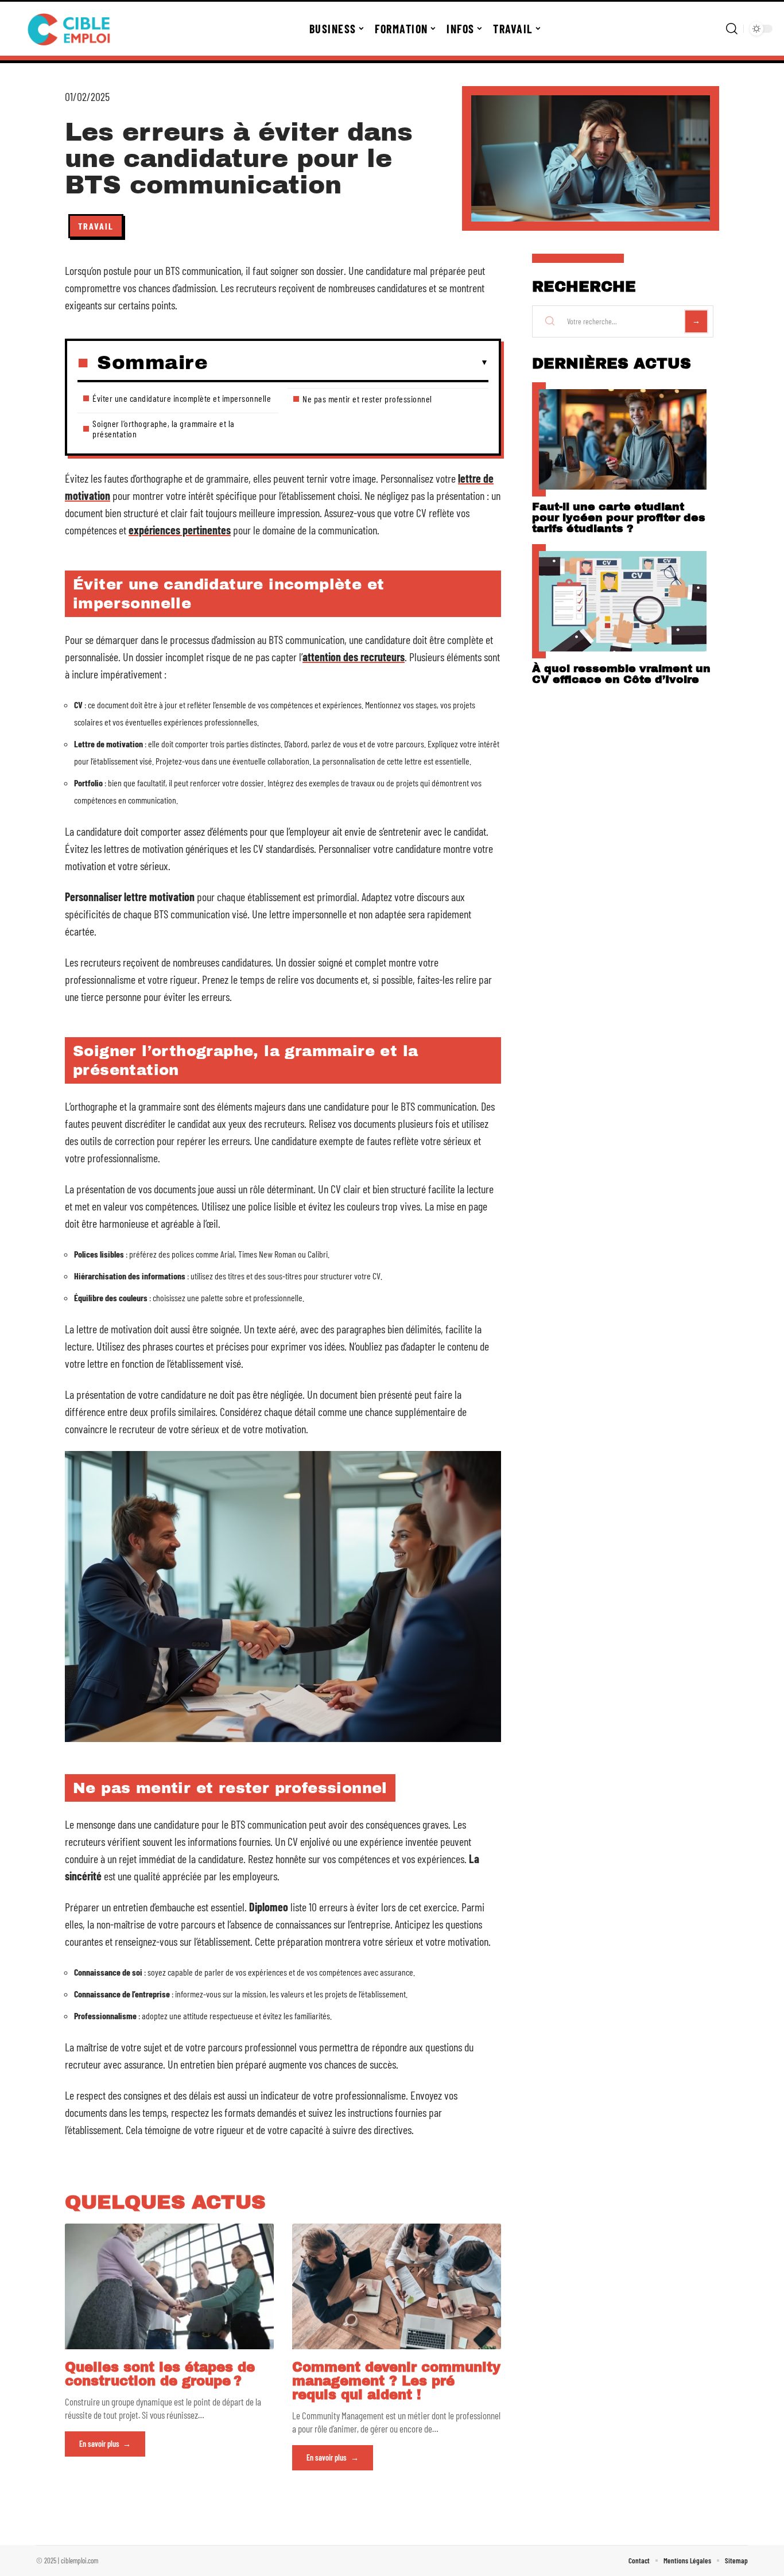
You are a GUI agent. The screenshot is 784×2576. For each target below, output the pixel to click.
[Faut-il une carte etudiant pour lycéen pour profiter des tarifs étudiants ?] (623, 439)
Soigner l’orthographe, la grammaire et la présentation (164, 428)
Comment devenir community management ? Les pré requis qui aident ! (396, 2381)
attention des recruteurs (354, 657)
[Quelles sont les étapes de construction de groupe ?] (169, 2286)
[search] (732, 29)
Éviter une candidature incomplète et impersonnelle (182, 398)
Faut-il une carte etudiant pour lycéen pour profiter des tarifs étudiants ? (619, 517)
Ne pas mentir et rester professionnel (367, 399)
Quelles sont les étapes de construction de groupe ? (160, 2374)
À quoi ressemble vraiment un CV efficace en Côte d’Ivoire (621, 674)
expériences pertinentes (180, 530)
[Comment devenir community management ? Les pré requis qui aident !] (397, 2286)
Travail (96, 226)
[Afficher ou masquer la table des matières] (348, 363)
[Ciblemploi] (70, 29)
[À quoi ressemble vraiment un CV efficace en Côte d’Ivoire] (623, 601)
